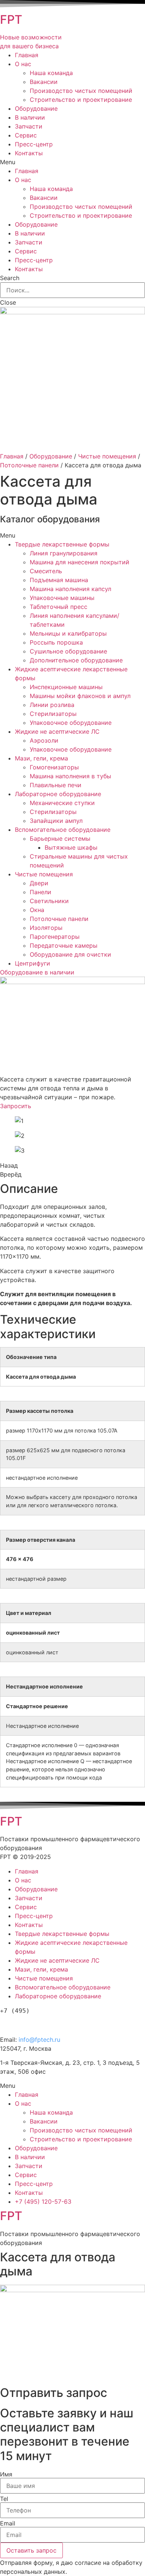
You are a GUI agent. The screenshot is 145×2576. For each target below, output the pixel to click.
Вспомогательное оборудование (63, 830)
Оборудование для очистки (70, 954)
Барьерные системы (60, 838)
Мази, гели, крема (41, 758)
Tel (4, 2499)
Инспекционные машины (66, 687)
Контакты (29, 153)
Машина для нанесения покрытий (80, 562)
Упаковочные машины (62, 598)
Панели (41, 892)
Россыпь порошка (56, 642)
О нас (23, 64)
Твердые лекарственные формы (62, 544)
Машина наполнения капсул (70, 589)
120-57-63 (41, 2023)
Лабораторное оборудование (58, 794)
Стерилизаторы (53, 714)
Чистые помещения (107, 456)
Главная (27, 55)
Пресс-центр (34, 144)
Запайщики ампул (56, 821)
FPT (11, 20)
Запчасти (29, 126)
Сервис (26, 135)
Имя (6, 2474)
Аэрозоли (44, 740)
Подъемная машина (59, 580)
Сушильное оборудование (68, 651)
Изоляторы (46, 928)
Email (8, 2523)
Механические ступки (62, 803)
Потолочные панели (29, 465)
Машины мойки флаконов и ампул (80, 696)
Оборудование (36, 108)
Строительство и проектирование (81, 100)
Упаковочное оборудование (71, 723)
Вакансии (44, 82)
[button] (37, 972)
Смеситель (46, 571)
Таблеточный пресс (59, 607)
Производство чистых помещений (81, 91)
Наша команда (51, 73)
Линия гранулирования (64, 553)
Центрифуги (33, 963)
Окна (37, 910)
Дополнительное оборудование (76, 660)
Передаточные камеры (64, 945)
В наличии (30, 117)
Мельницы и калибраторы (68, 633)
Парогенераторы (55, 937)
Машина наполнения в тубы (70, 776)
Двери (39, 883)
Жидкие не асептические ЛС (57, 731)
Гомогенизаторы (54, 767)
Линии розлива (52, 705)
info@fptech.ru (39, 2040)
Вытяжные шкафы (71, 847)
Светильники (49, 901)
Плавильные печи (56, 785)
